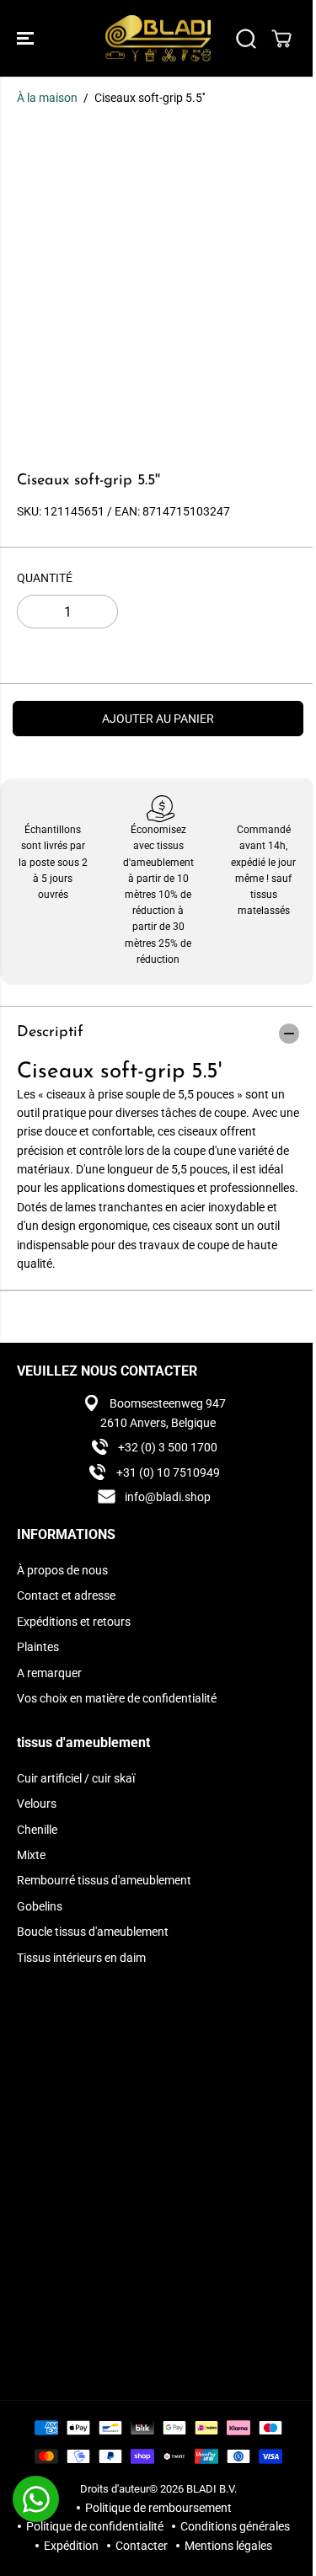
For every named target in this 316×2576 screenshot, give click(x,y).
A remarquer (49, 1673)
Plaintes (38, 1647)
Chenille (37, 1830)
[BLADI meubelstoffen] (158, 38)
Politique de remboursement (158, 2508)
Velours (37, 1804)
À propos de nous (62, 1570)
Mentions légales (228, 2546)
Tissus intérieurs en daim (81, 1958)
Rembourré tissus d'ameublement (104, 1880)
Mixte (31, 1855)
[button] (27, 38)
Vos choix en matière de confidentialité (117, 1698)
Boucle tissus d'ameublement (93, 1932)
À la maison (47, 98)
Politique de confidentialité (95, 2526)
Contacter (142, 2546)
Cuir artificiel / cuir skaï (76, 1778)
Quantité (45, 578)
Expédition (71, 2546)
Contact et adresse (66, 1595)
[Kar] (281, 39)
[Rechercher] (246, 39)
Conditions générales (235, 2526)
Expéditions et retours (74, 1622)
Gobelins (40, 1906)
